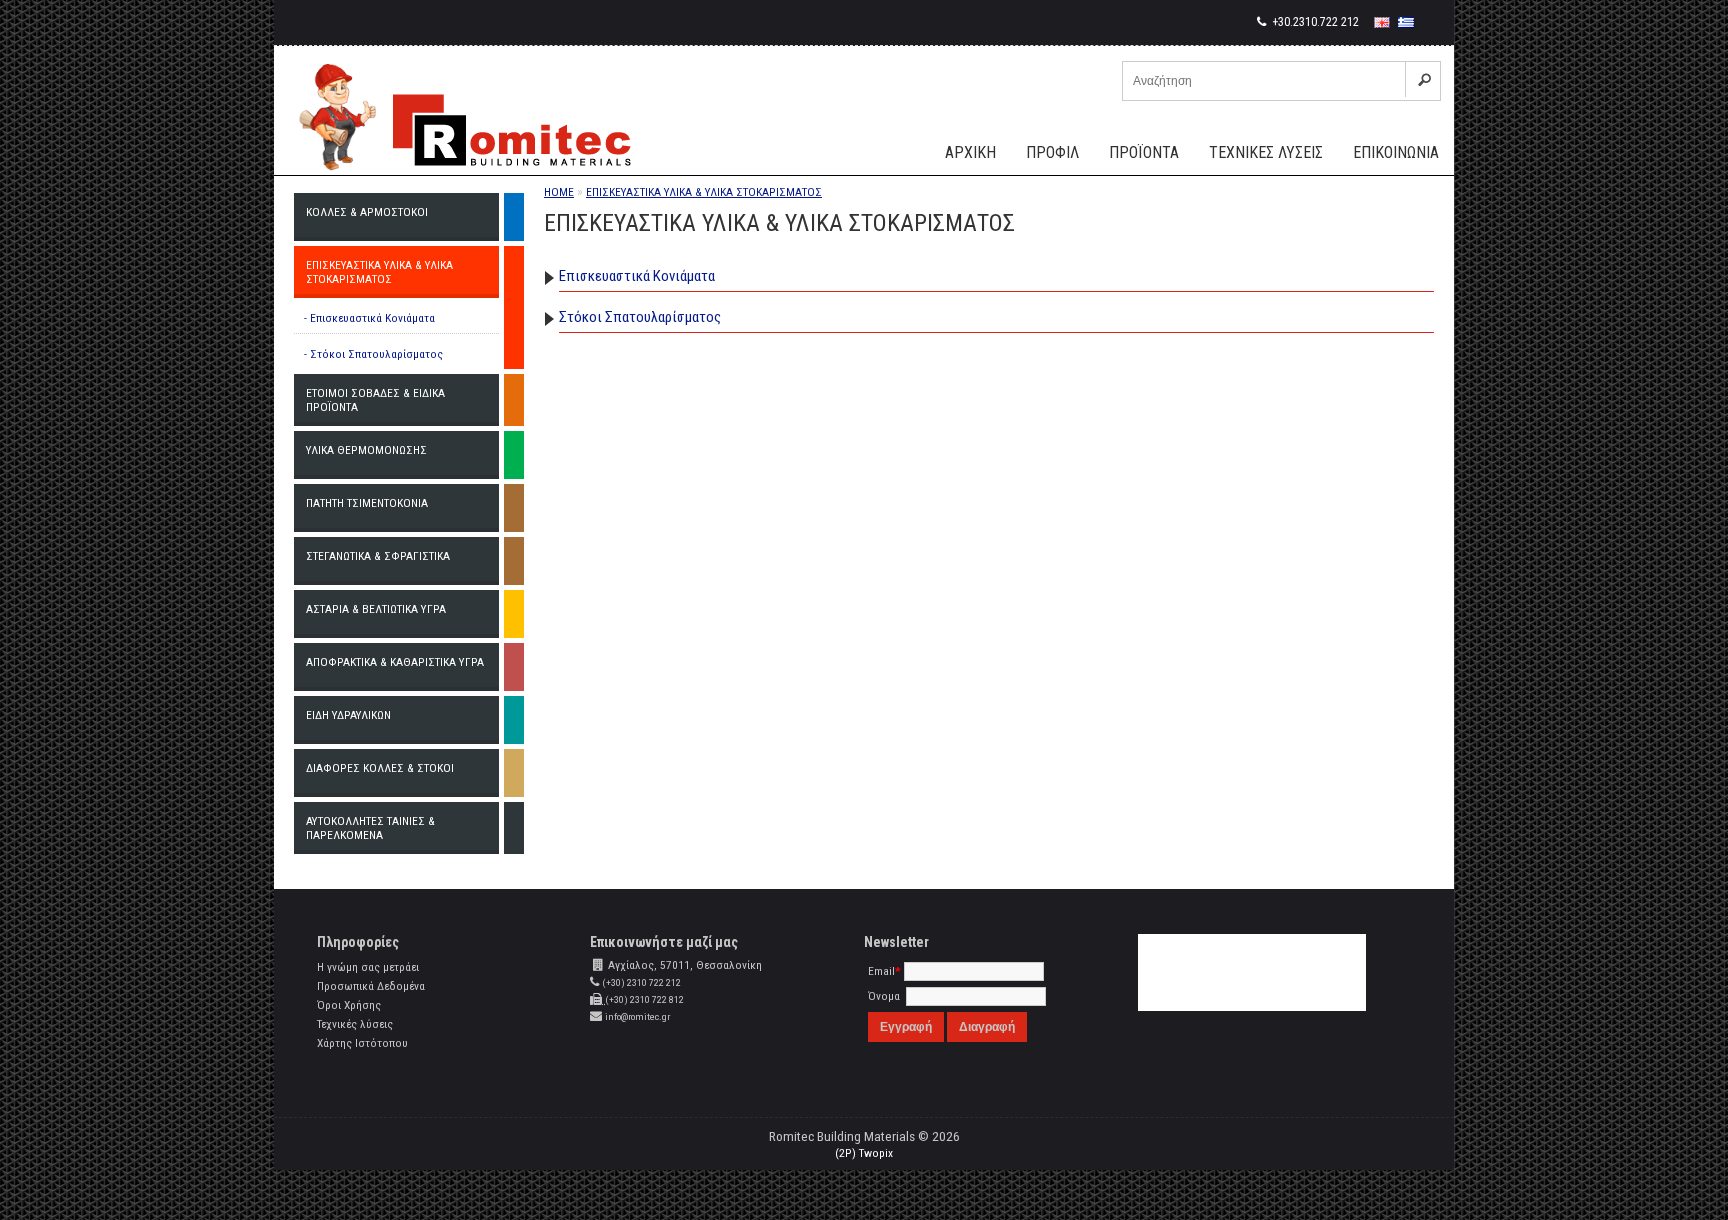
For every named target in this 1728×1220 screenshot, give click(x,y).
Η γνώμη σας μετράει (368, 967)
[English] (1382, 22)
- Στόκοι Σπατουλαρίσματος (373, 354)
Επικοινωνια (1396, 152)
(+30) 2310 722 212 (641, 982)
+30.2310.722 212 (1314, 22)
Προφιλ (1052, 152)
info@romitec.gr (637, 1016)
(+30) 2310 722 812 (644, 999)
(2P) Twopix (864, 1153)
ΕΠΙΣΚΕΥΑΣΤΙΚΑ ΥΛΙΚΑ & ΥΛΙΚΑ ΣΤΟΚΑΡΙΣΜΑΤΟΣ (704, 192)
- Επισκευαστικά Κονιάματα (369, 318)
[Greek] (1406, 22)
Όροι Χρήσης (349, 1005)
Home (559, 192)
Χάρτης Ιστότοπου (362, 1043)
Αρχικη (970, 152)
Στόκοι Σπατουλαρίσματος (640, 317)
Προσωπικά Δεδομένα (371, 986)
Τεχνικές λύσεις (355, 1024)
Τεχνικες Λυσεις (1266, 152)
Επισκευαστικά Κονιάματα (637, 276)
